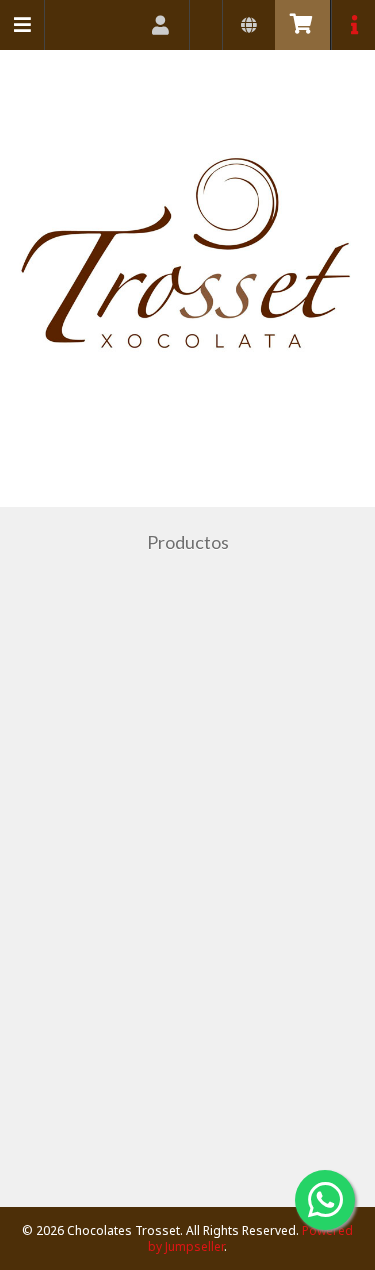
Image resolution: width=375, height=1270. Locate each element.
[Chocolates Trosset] (187, 274)
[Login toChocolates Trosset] (161, 25)
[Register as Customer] (206, 25)
